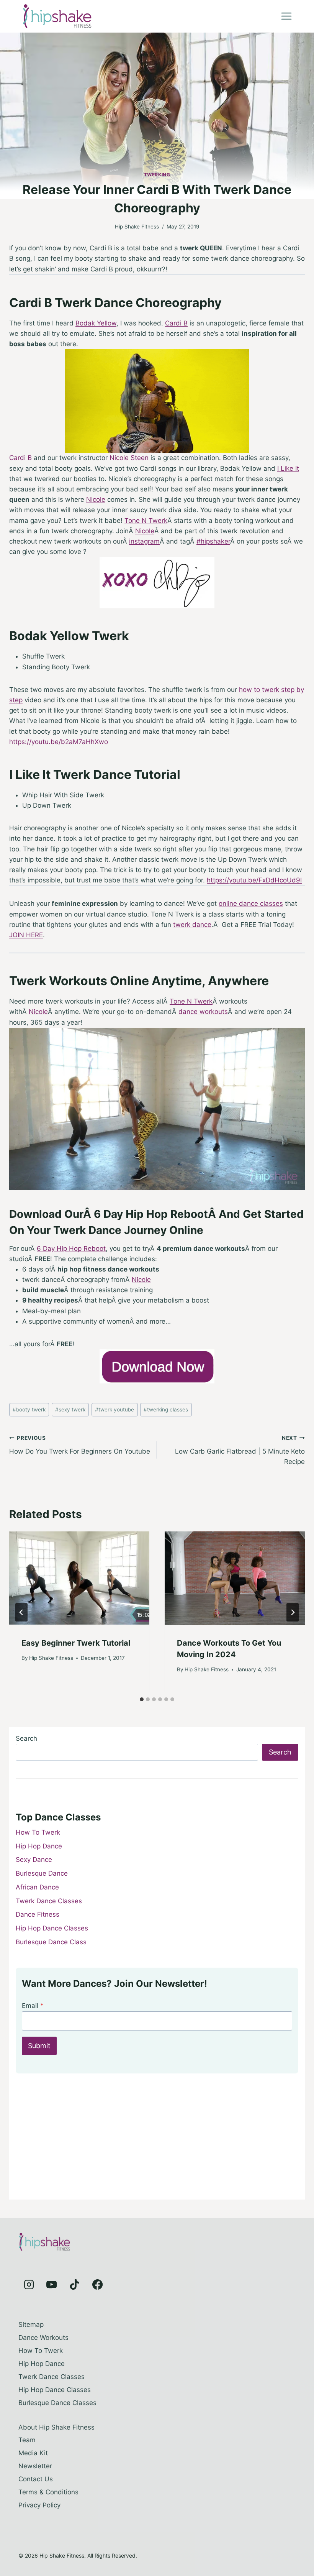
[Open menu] (286, 16)
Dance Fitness (38, 1914)
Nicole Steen (129, 458)
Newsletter (35, 2466)
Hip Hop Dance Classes (52, 1928)
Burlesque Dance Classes (57, 2403)
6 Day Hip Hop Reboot (71, 1249)
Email (33, 2006)
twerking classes (166, 1410)
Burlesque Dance (42, 1873)
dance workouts (203, 1012)
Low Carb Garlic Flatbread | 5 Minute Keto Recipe (240, 1450)
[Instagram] (29, 2285)
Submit (39, 2046)
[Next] (293, 1612)
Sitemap (31, 2325)
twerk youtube (114, 1410)
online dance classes (251, 904)
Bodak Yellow (96, 323)
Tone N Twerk (146, 521)
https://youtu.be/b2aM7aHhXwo (59, 742)
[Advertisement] (157, 2139)
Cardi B (176, 323)
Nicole (96, 499)
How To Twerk (38, 1832)
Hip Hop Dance (39, 1846)
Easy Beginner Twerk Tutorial (76, 1643)
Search (26, 1738)
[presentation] (79, 1578)
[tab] (142, 1699)
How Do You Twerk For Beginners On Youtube (80, 1445)
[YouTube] (52, 2285)
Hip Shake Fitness (137, 227)
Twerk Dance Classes (49, 1901)
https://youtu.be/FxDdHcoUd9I (254, 880)
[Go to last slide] (21, 1612)
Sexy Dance (34, 1860)
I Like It (288, 468)
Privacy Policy (39, 2505)
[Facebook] (97, 2285)
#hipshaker (213, 541)
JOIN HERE (26, 935)
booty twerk (29, 1410)
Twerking (157, 175)
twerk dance (192, 925)
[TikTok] (75, 2285)
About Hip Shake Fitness (56, 2427)
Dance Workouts (43, 2338)
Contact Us (36, 2479)
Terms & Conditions (48, 2492)
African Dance (37, 1887)
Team (27, 2440)
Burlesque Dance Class (51, 1942)
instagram (144, 541)
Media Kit (33, 2453)
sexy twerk (70, 1410)
